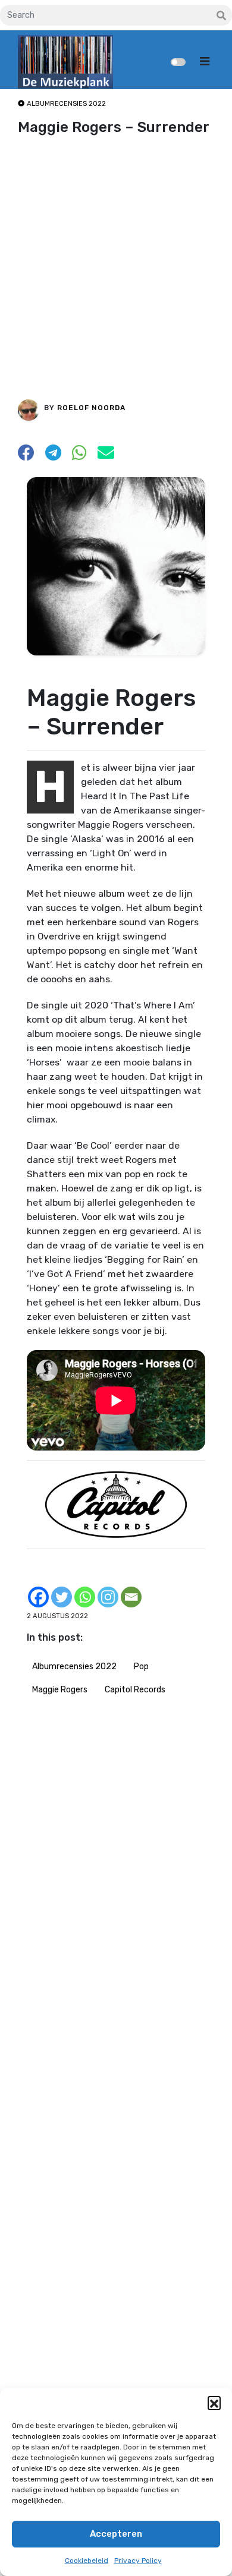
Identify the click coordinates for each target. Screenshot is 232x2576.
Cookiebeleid (87, 2561)
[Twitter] (62, 1597)
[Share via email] (106, 456)
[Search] (221, 16)
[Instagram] (108, 1597)
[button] (214, 2402)
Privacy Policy (138, 2561)
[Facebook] (38, 1597)
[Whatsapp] (85, 1597)
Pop (141, 1667)
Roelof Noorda (91, 408)
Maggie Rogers (60, 1690)
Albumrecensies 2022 (74, 1667)
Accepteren (116, 2534)
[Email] (131, 1597)
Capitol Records (135, 1690)
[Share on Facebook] (26, 456)
